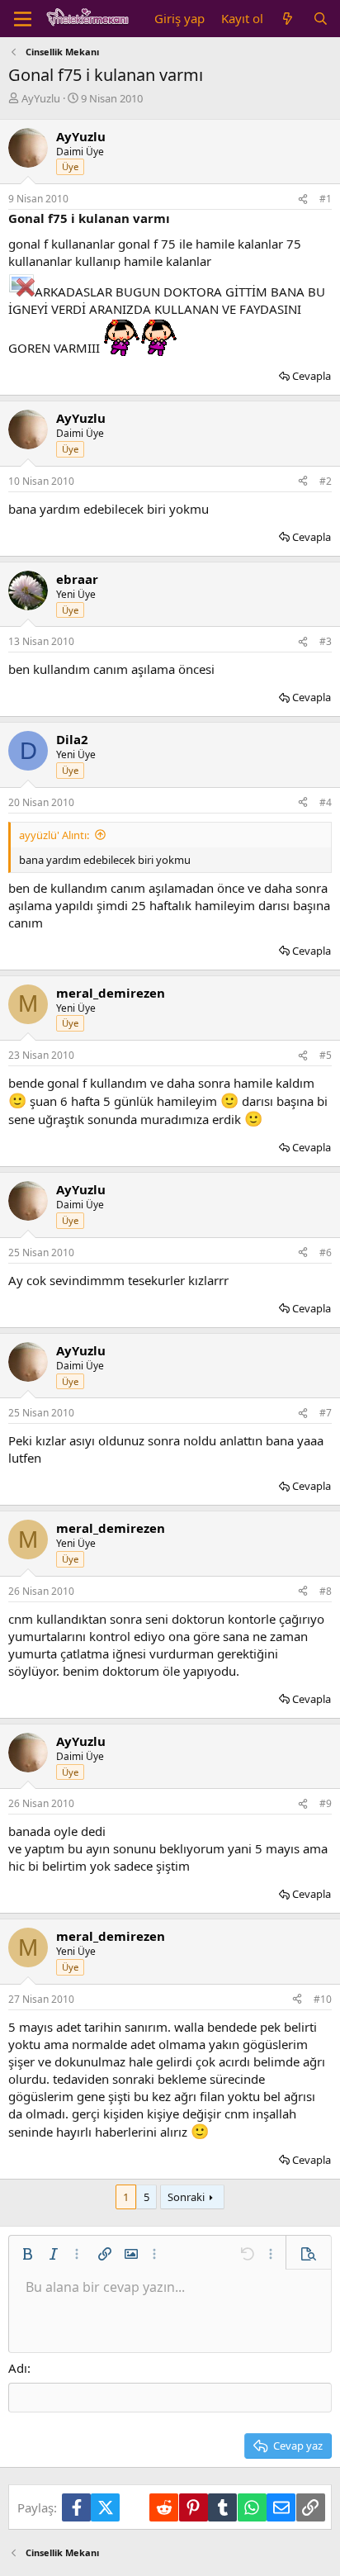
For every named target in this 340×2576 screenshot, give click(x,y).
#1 (326, 199)
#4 (326, 802)
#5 (326, 1055)
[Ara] (321, 19)
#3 (326, 641)
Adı (18, 2368)
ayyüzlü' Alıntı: (54, 835)
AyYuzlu (41, 98)
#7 (326, 1413)
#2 (326, 481)
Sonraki (186, 2197)
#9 (326, 1803)
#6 (326, 1252)
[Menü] (23, 19)
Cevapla (312, 376)
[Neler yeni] (288, 19)
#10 (323, 1999)
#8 (326, 1591)
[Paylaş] (303, 199)
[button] (27, 2254)
